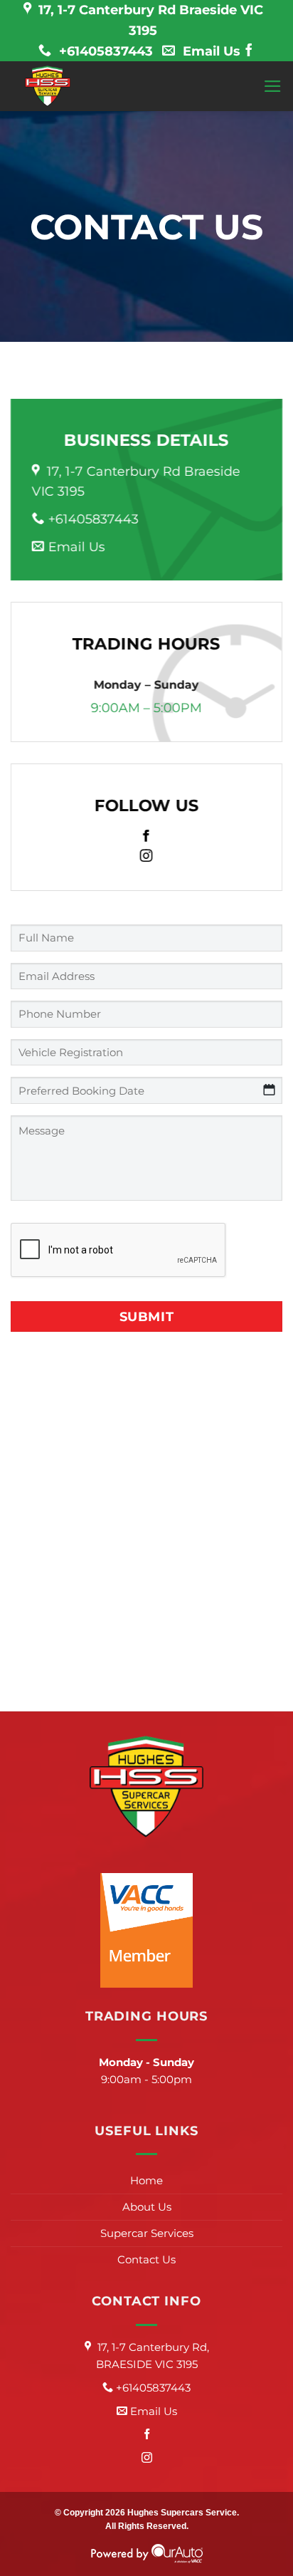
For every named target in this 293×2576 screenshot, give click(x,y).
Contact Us (146, 2259)
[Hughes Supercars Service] (48, 86)
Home (146, 2180)
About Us (147, 2207)
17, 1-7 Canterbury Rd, (153, 2356)
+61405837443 (104, 51)
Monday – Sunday (146, 685)
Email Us (210, 51)
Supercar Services (147, 2233)
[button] (273, 86)
